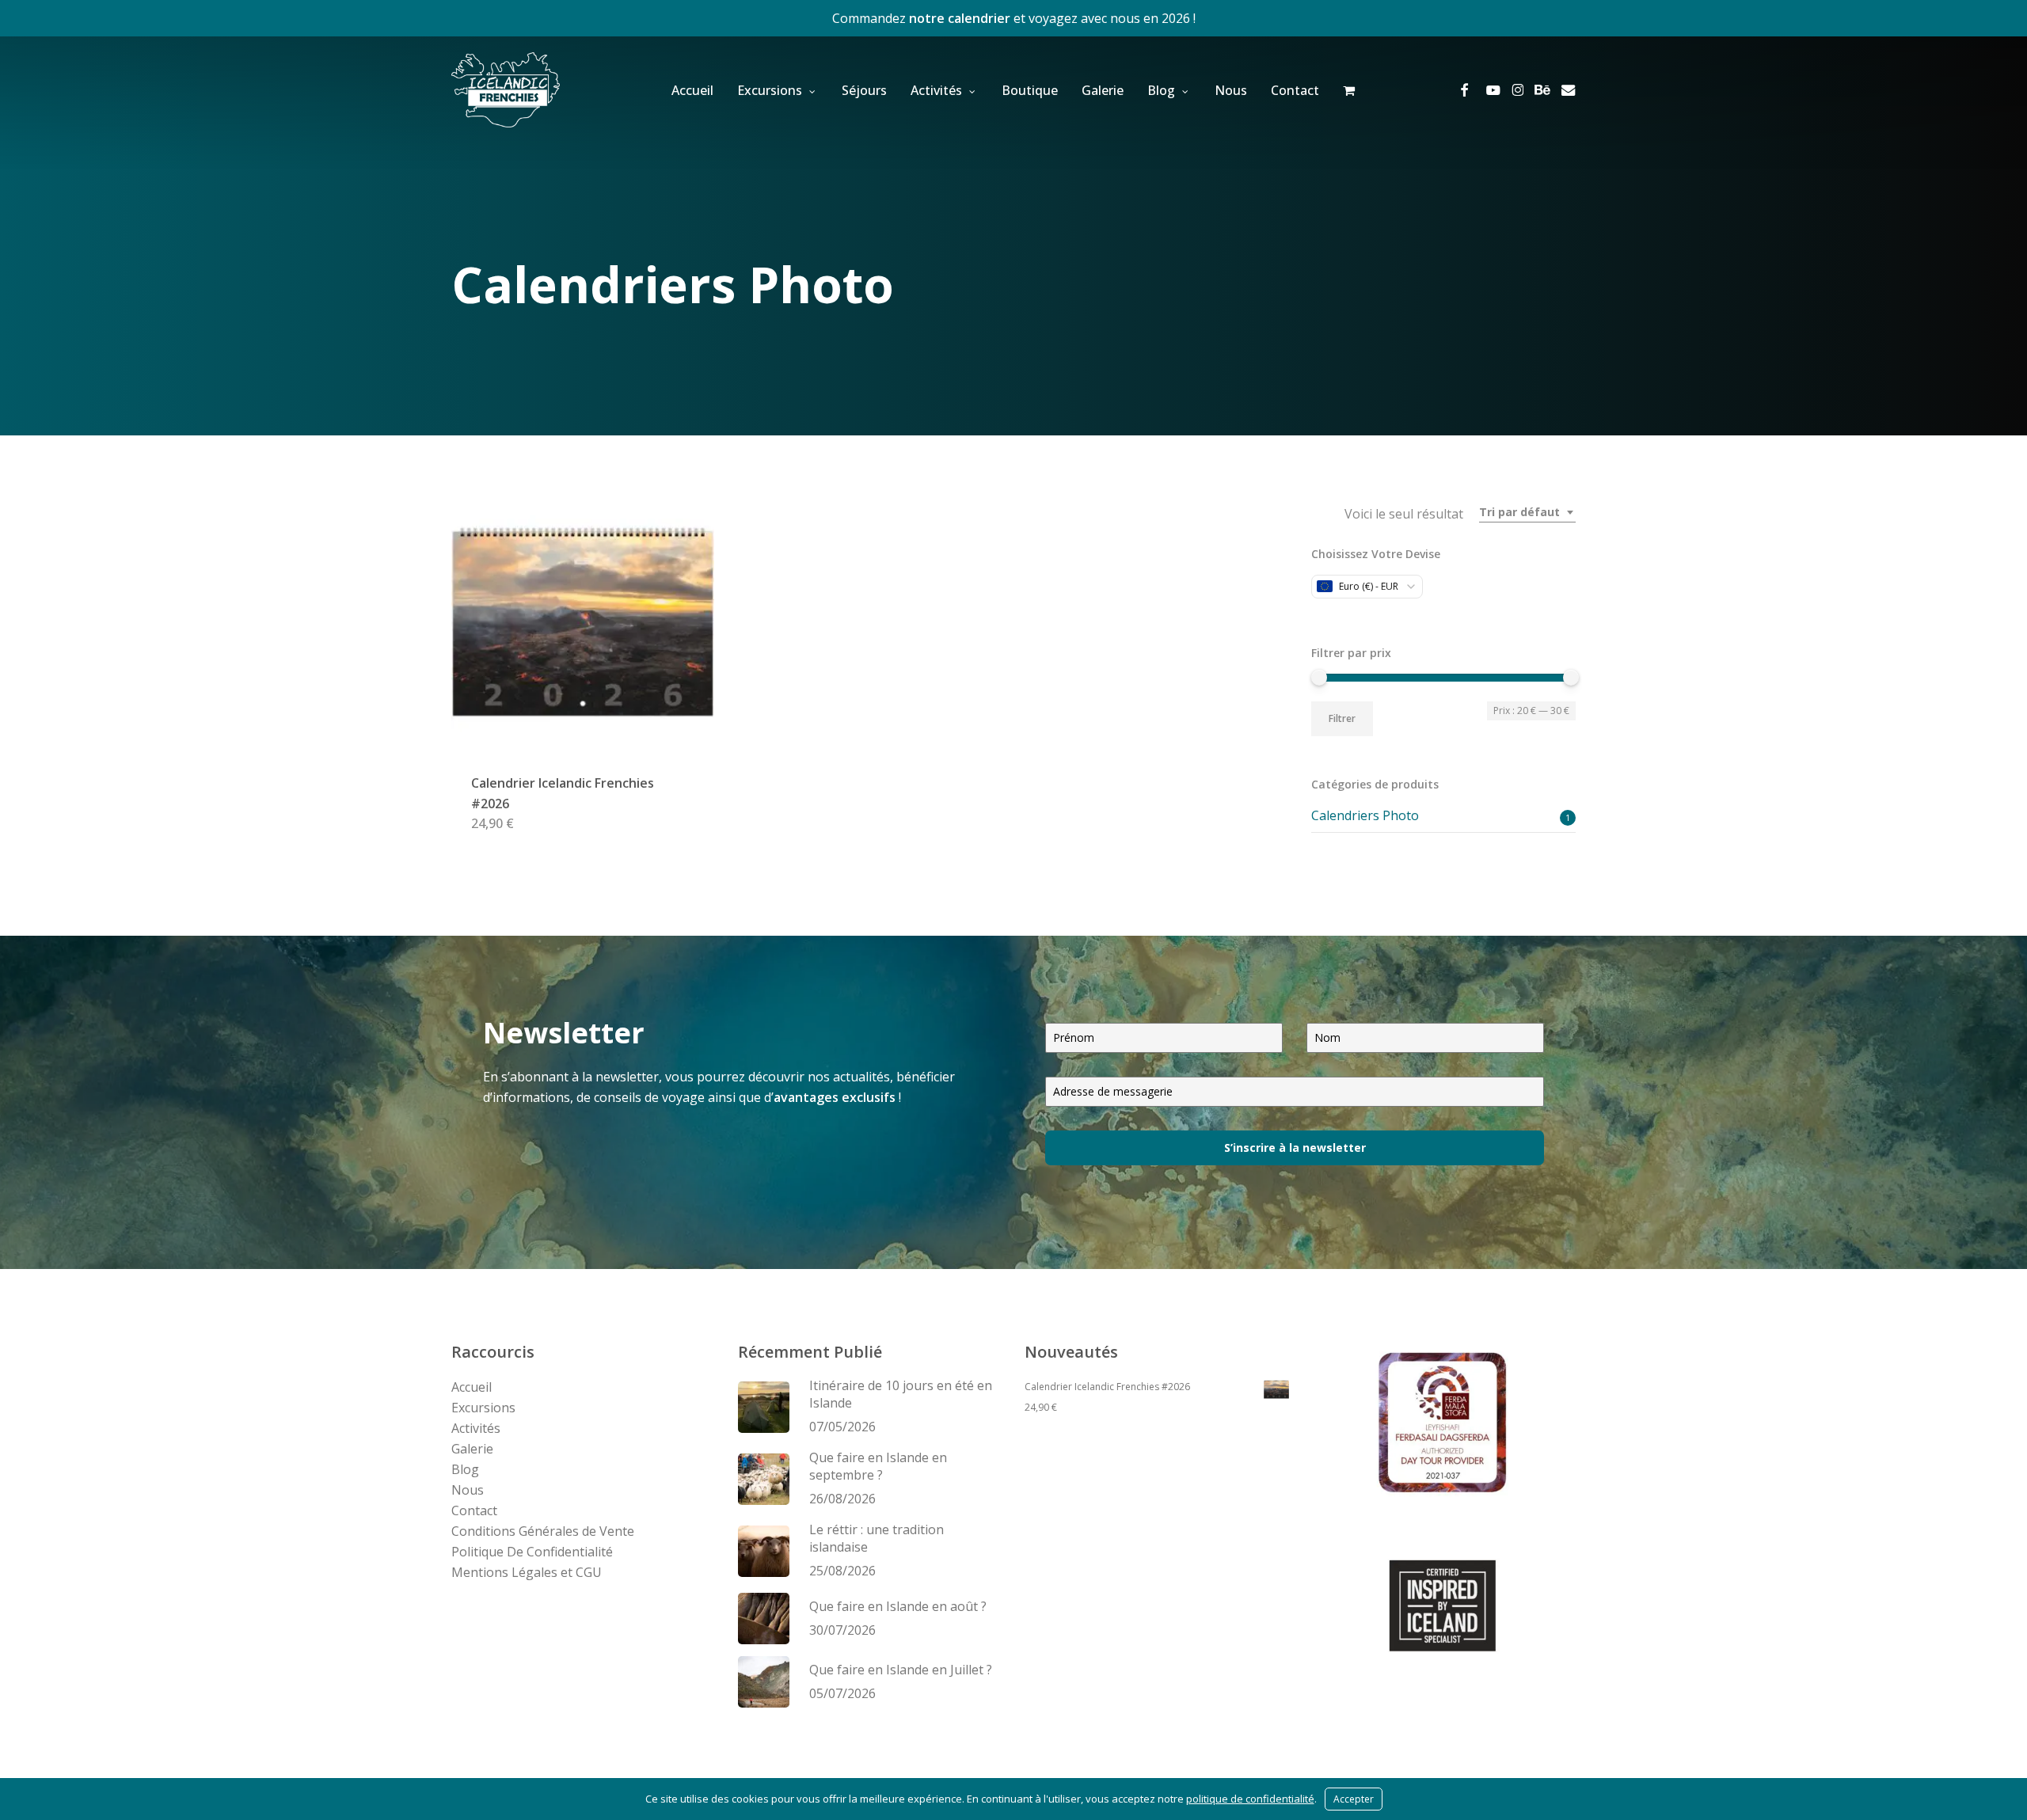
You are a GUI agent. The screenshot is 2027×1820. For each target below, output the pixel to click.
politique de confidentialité (1250, 1799)
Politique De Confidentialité (532, 1552)
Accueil (472, 1387)
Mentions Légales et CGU (527, 1572)
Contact (474, 1510)
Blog (465, 1469)
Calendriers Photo (1365, 815)
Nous (468, 1490)
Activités (476, 1428)
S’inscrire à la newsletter (1295, 1147)
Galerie (472, 1449)
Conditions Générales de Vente (543, 1531)
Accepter (1354, 1799)
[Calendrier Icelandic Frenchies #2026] (583, 622)
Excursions (483, 1408)
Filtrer (1342, 718)
